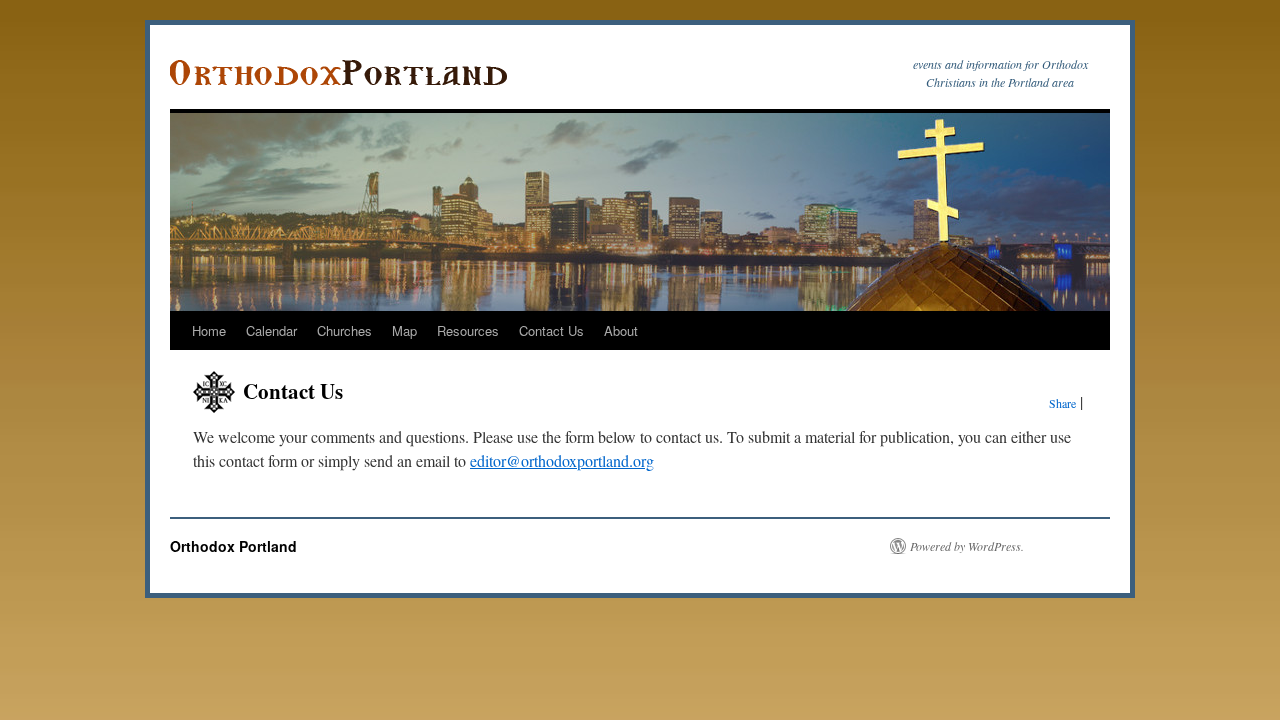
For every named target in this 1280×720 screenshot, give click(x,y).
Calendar (271, 330)
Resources (468, 330)
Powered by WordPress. (967, 546)
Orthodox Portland (233, 546)
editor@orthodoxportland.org (562, 460)
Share (1062, 403)
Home (209, 330)
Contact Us (551, 330)
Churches (344, 330)
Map (404, 330)
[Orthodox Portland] (345, 73)
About (621, 330)
